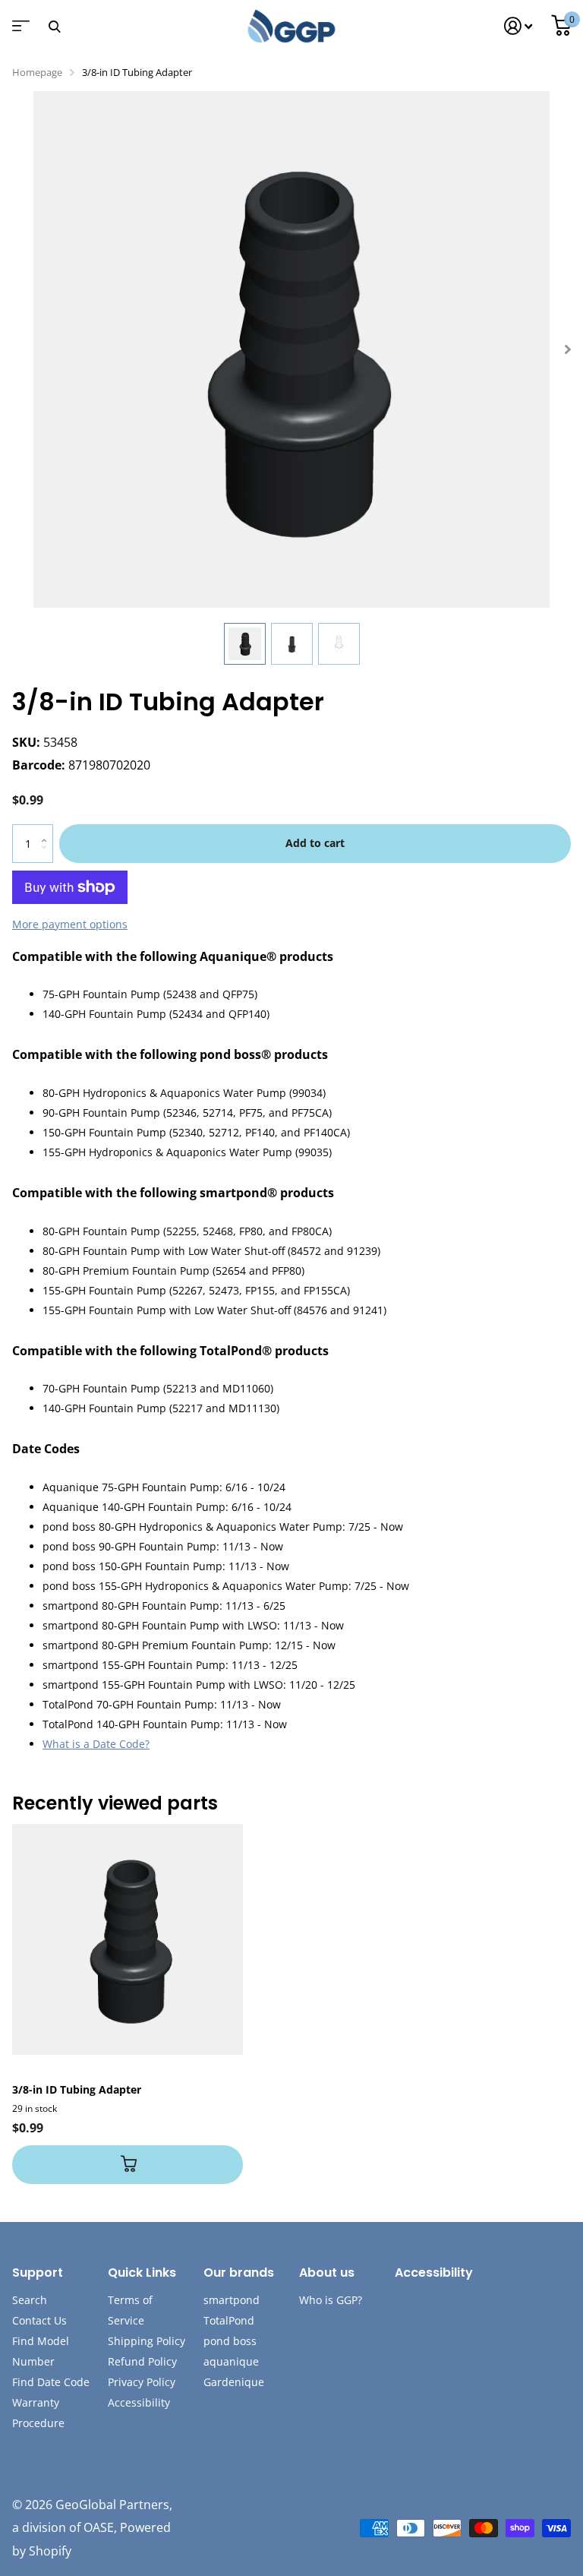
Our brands (239, 2273)
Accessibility (139, 2402)
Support (38, 2273)
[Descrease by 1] (47, 857)
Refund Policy (142, 2361)
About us (327, 2273)
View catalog (19, 31)
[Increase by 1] (47, 830)
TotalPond (229, 2320)
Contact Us (39, 2320)
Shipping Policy (147, 2341)
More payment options (70, 924)
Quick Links (142, 2273)
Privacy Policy (142, 2382)
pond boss (230, 2341)
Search (30, 2300)
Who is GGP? (331, 2300)
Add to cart (315, 843)
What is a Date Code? (96, 1744)
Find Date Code (51, 2382)
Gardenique (234, 2382)
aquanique (231, 2361)
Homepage (37, 72)
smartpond (232, 2300)
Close (54, 26)
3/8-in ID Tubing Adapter (77, 2089)
